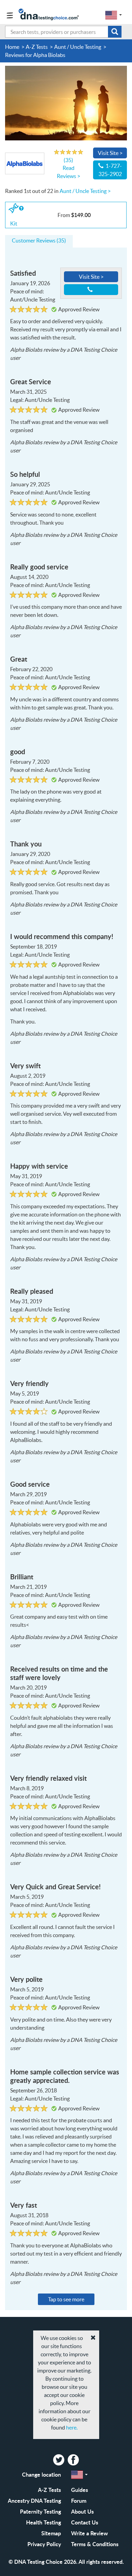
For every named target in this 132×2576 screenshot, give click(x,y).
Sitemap (51, 2533)
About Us (82, 2511)
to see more (66, 2299)
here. (72, 2427)
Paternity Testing (40, 2511)
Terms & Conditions (95, 2544)
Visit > (110, 153)
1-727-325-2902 (110, 170)
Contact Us (85, 2522)
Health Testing (43, 2522)
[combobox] (63, 32)
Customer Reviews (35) (39, 240)
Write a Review (90, 2533)
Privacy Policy (44, 2544)
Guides (80, 2490)
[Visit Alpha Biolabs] (66, 102)
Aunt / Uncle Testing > (85, 191)
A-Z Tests (49, 2490)
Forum (79, 2501)
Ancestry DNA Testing (34, 2501)
